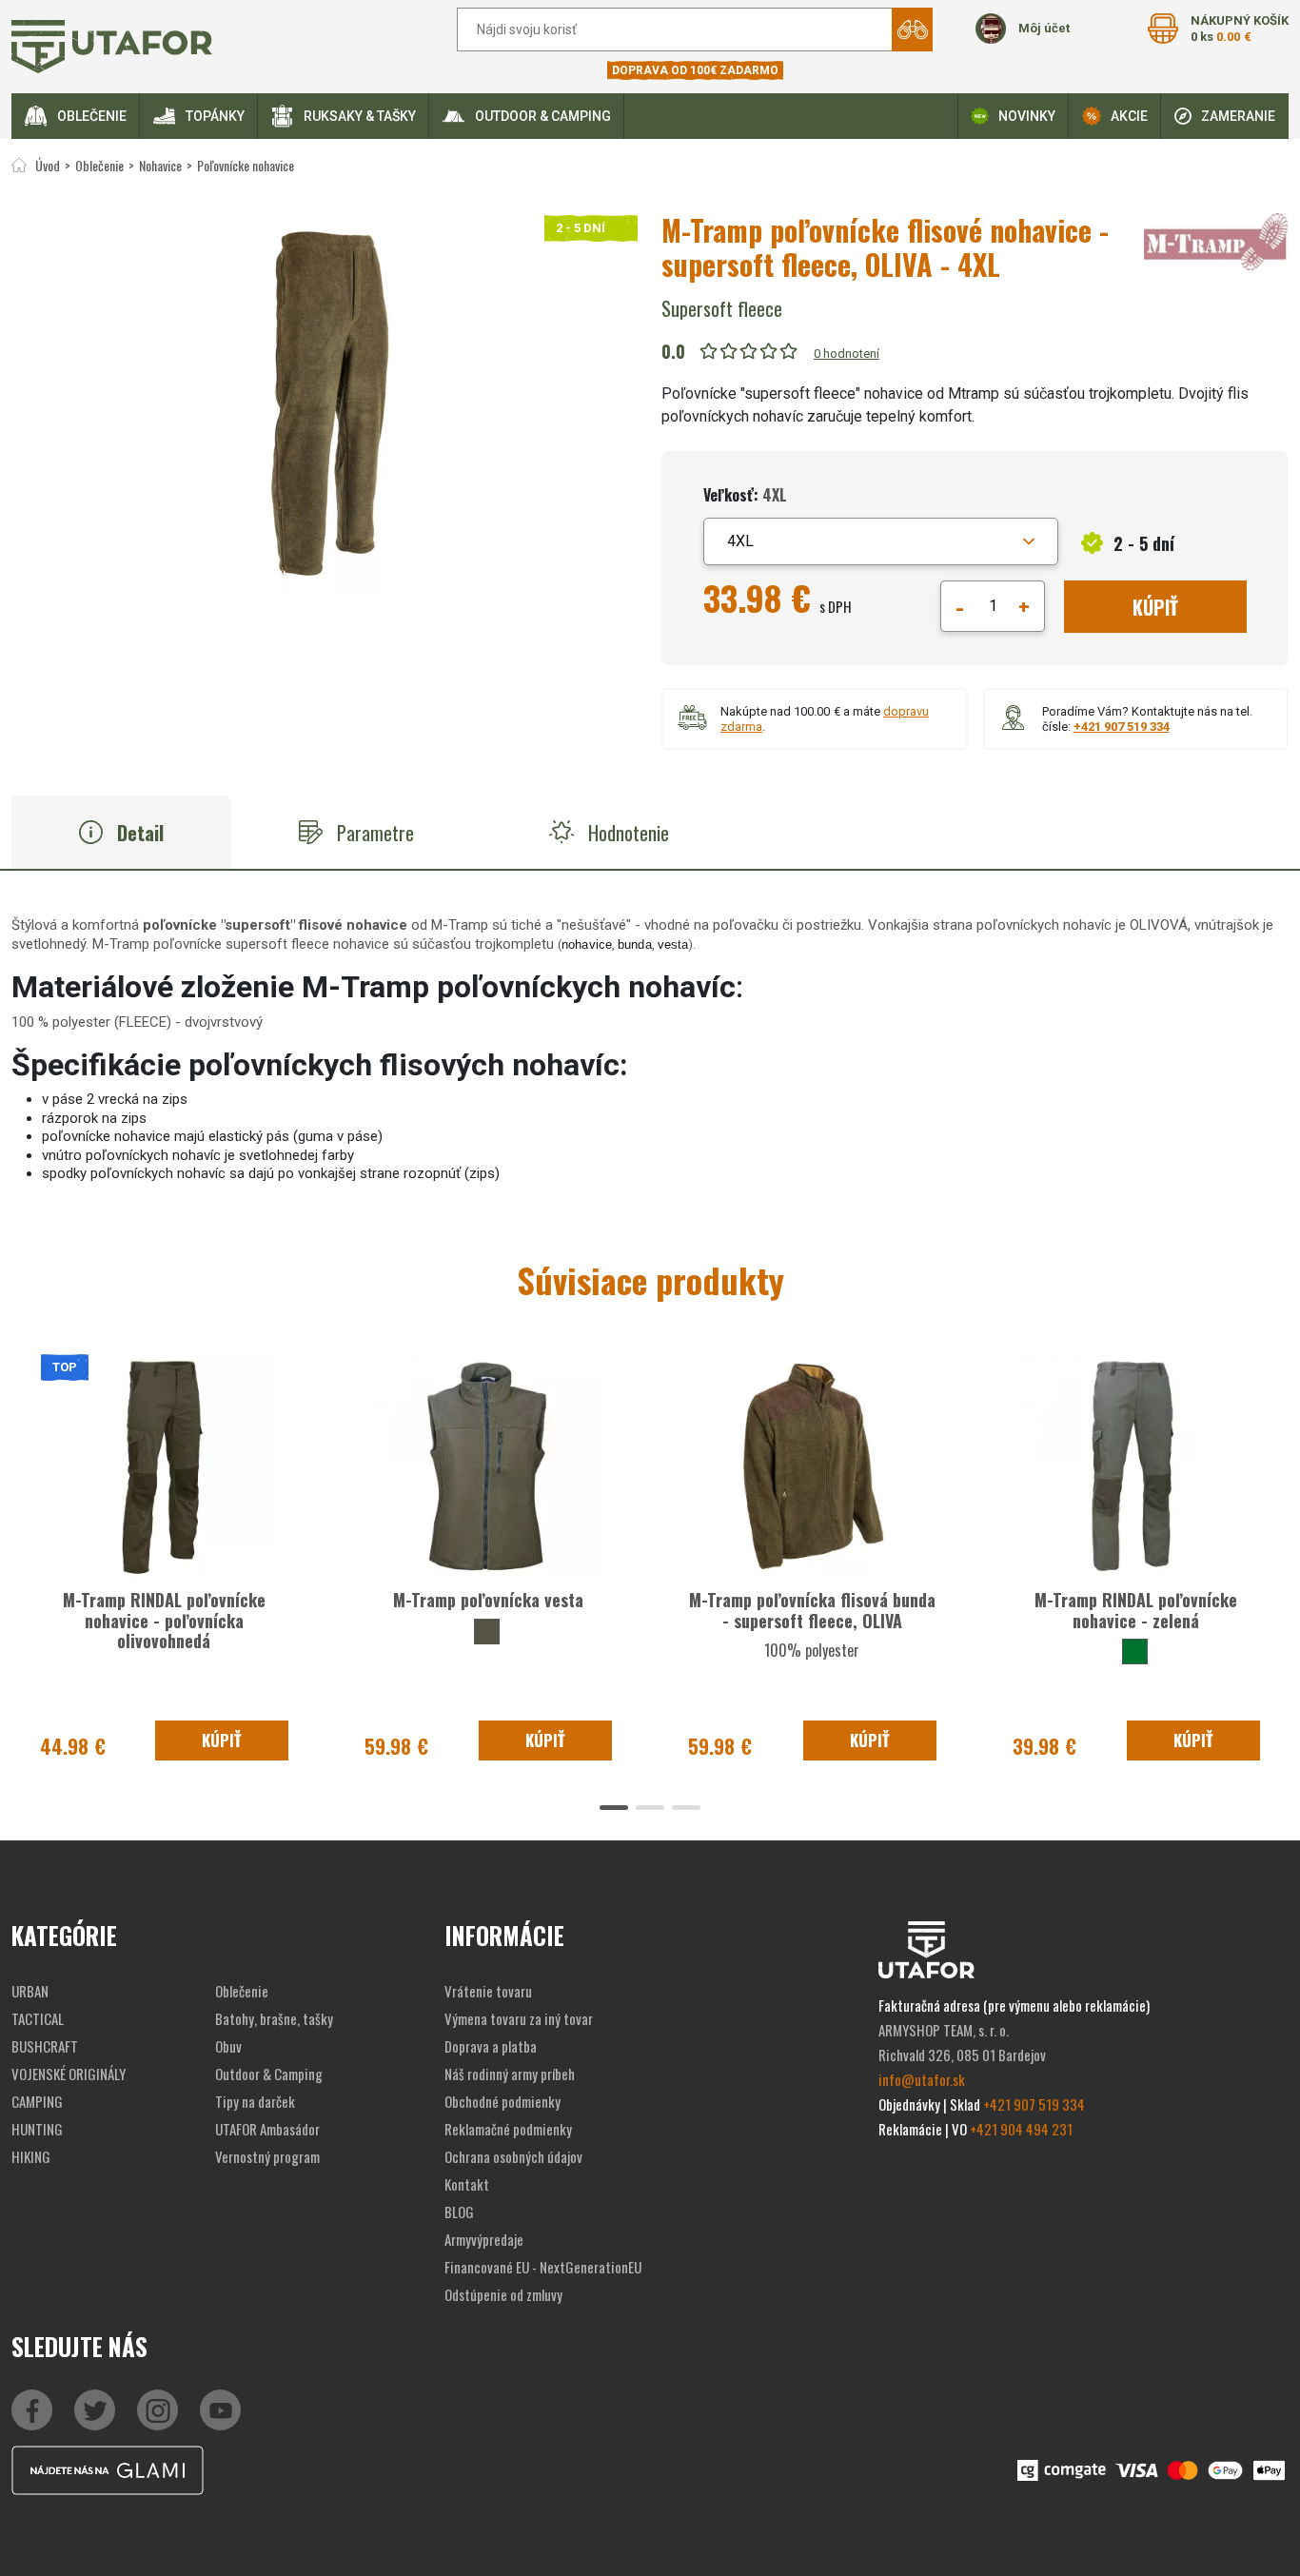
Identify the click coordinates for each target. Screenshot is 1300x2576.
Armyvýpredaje (484, 2239)
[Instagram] (220, 2410)
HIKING (31, 2156)
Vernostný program (267, 2156)
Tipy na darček (255, 2101)
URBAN (30, 1991)
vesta (673, 944)
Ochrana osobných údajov (513, 2156)
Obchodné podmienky (502, 2101)
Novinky (1027, 116)
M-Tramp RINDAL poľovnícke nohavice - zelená (1136, 1610)
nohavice (587, 944)
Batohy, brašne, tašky (274, 2018)
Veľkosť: (745, 495)
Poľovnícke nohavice (246, 165)
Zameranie (1238, 116)
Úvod (48, 165)
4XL (740, 541)
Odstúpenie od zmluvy (503, 2294)
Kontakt (467, 2184)
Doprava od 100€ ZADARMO (695, 70)
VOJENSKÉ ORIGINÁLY (69, 2074)
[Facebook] (32, 2410)
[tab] (121, 832)
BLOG (459, 2212)
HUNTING (37, 2129)
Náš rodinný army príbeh (510, 2074)
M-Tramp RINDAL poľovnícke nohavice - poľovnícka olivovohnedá (164, 1620)
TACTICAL (38, 2018)
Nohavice (160, 165)
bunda (635, 944)
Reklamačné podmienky (508, 2129)
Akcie (1129, 116)
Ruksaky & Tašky (360, 116)
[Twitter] (95, 2410)
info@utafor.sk (922, 2079)
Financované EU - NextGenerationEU (543, 2267)
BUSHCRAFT (45, 2046)
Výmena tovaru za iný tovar (519, 2018)
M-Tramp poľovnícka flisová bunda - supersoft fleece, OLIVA (812, 1610)
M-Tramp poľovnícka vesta (488, 1600)
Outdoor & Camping (543, 116)
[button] (881, 541)
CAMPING (37, 2101)
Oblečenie (92, 116)
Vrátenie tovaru (488, 1991)
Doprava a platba (491, 2046)
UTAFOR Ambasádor (267, 2129)
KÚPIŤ (1155, 607)
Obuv (228, 2046)
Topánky (215, 116)
